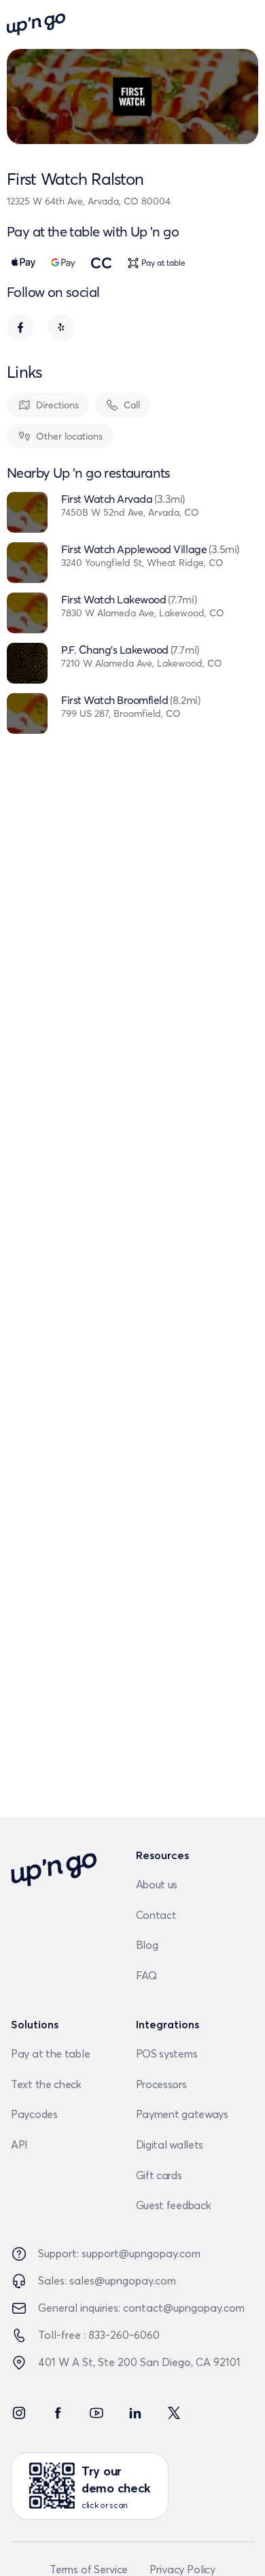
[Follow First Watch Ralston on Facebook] (20, 328)
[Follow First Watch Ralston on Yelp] (61, 328)
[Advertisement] (134, 1323)
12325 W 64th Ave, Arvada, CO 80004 (89, 201)
